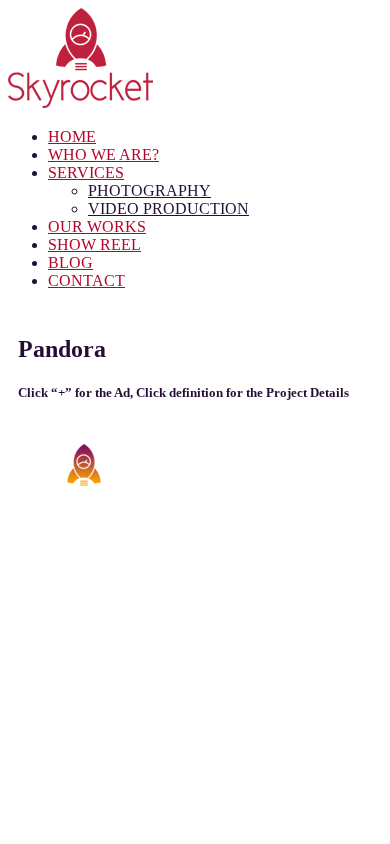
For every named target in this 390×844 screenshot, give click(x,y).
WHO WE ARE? (103, 154)
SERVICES (86, 172)
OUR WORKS (97, 226)
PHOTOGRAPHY (149, 190)
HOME (72, 136)
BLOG (70, 262)
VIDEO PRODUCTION (168, 208)
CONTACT (86, 280)
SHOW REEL (94, 244)
